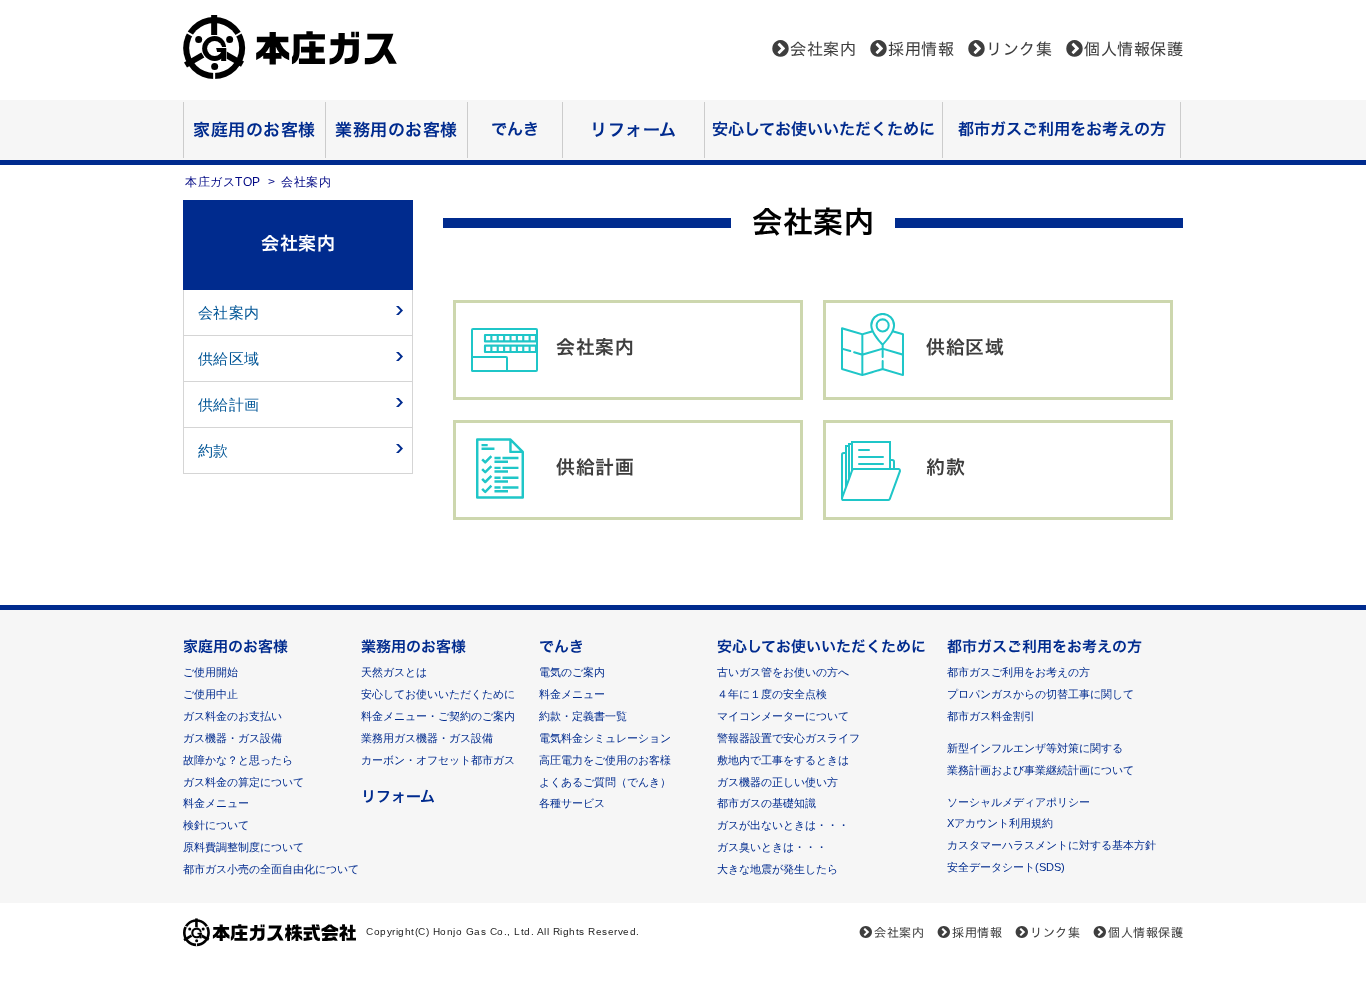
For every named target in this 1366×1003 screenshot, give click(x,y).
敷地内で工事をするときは (783, 760)
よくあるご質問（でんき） (605, 782)
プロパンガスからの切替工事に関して (1040, 694)
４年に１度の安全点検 (772, 694)
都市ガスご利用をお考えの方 (1062, 129)
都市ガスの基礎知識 (766, 803)
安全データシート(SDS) (1006, 867)
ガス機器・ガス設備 (232, 738)
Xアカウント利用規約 (1000, 823)
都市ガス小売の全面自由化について (271, 869)
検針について (216, 825)
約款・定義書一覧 (583, 716)
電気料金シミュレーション (605, 738)
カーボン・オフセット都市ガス (438, 760)
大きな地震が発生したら (777, 869)
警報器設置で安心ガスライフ (788, 738)
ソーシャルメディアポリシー (1018, 802)
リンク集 (1019, 49)
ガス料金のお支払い (232, 716)
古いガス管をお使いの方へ (783, 672)
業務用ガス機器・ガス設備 (427, 738)
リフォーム (633, 129)
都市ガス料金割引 (991, 716)
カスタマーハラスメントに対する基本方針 (1051, 845)
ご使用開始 (210, 672)
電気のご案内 (572, 672)
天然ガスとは (394, 672)
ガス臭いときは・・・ (772, 847)
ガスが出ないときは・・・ (783, 825)
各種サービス (572, 803)
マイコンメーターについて (783, 716)
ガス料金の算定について (243, 782)
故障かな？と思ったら (238, 760)
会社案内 (823, 49)
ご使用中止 (210, 694)
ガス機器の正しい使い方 (777, 782)
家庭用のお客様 (254, 129)
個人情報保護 (1133, 49)
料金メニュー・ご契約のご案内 (438, 716)
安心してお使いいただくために (823, 129)
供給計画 (595, 466)
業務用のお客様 (396, 129)
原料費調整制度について (243, 847)
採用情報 (921, 49)
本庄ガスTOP (223, 182)
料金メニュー (216, 803)
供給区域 (965, 346)
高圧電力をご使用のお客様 (605, 760)
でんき (515, 129)
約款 (945, 466)
